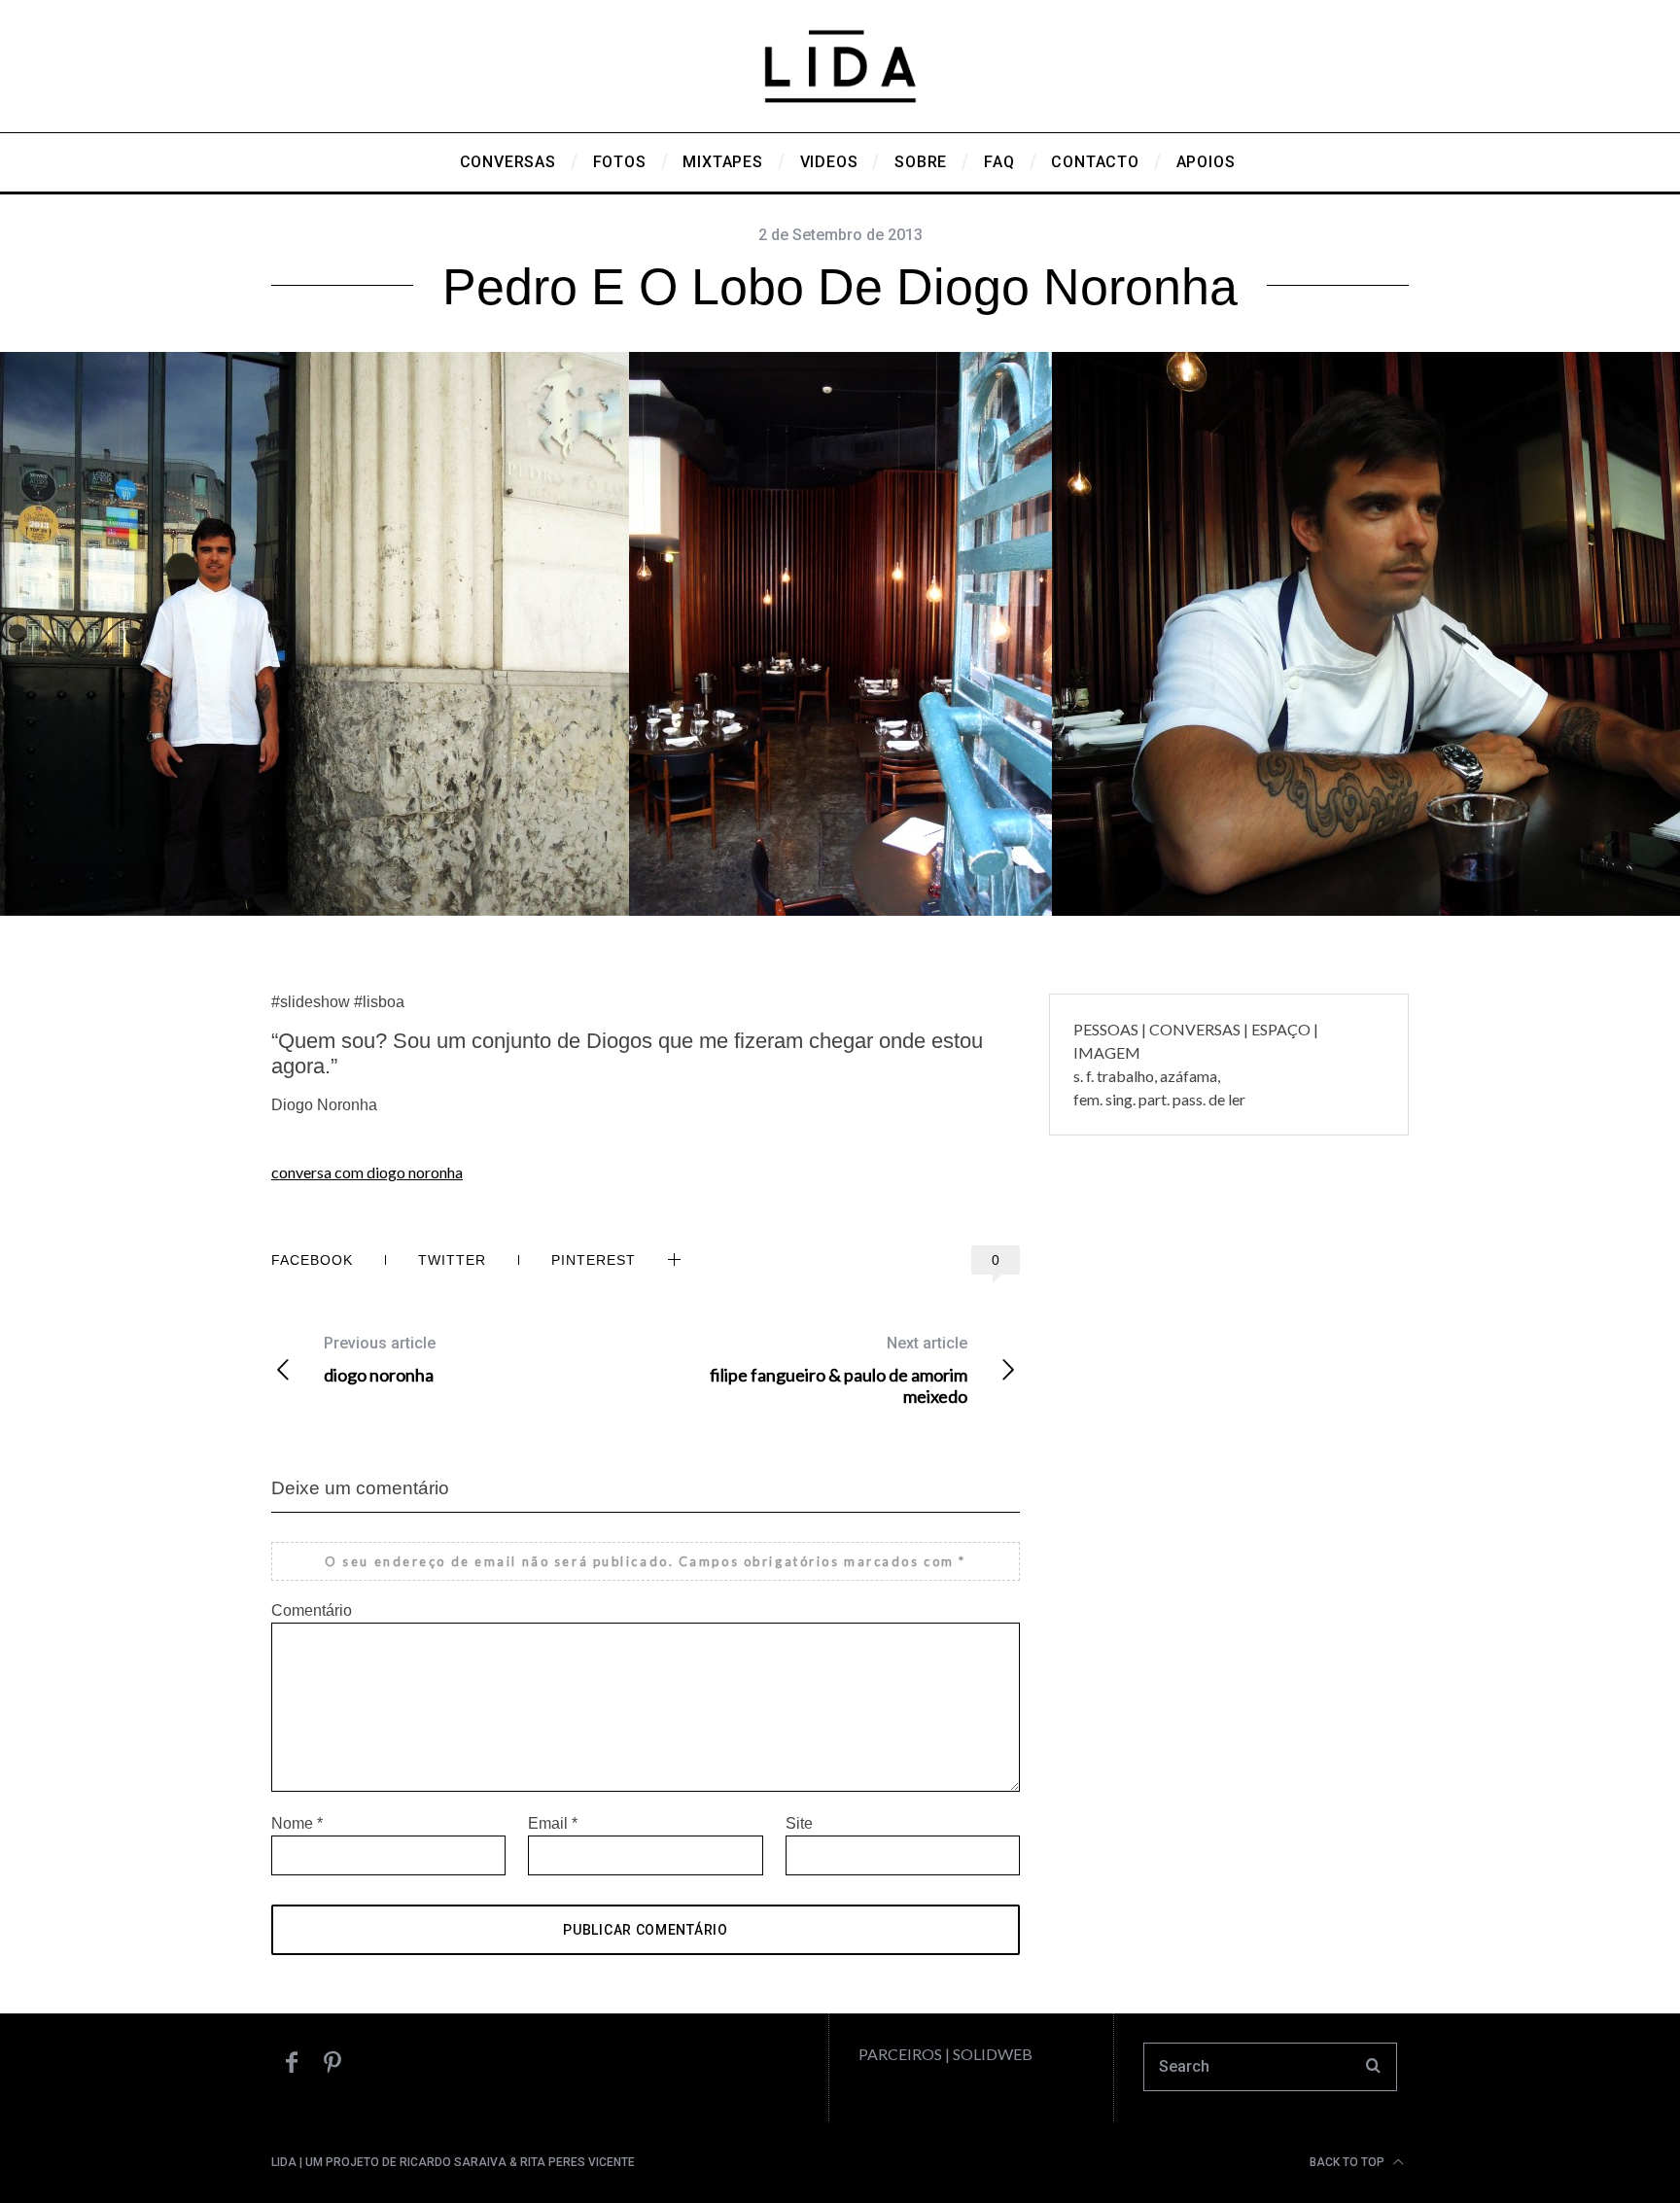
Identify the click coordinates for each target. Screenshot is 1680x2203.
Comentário (312, 1610)
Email (553, 1823)
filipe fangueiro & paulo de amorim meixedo (839, 1370)
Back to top (1348, 2162)
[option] (840, 644)
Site (799, 1823)
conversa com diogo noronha (367, 1172)
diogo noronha (380, 1360)
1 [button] (1550, 632)
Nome (297, 1823)
